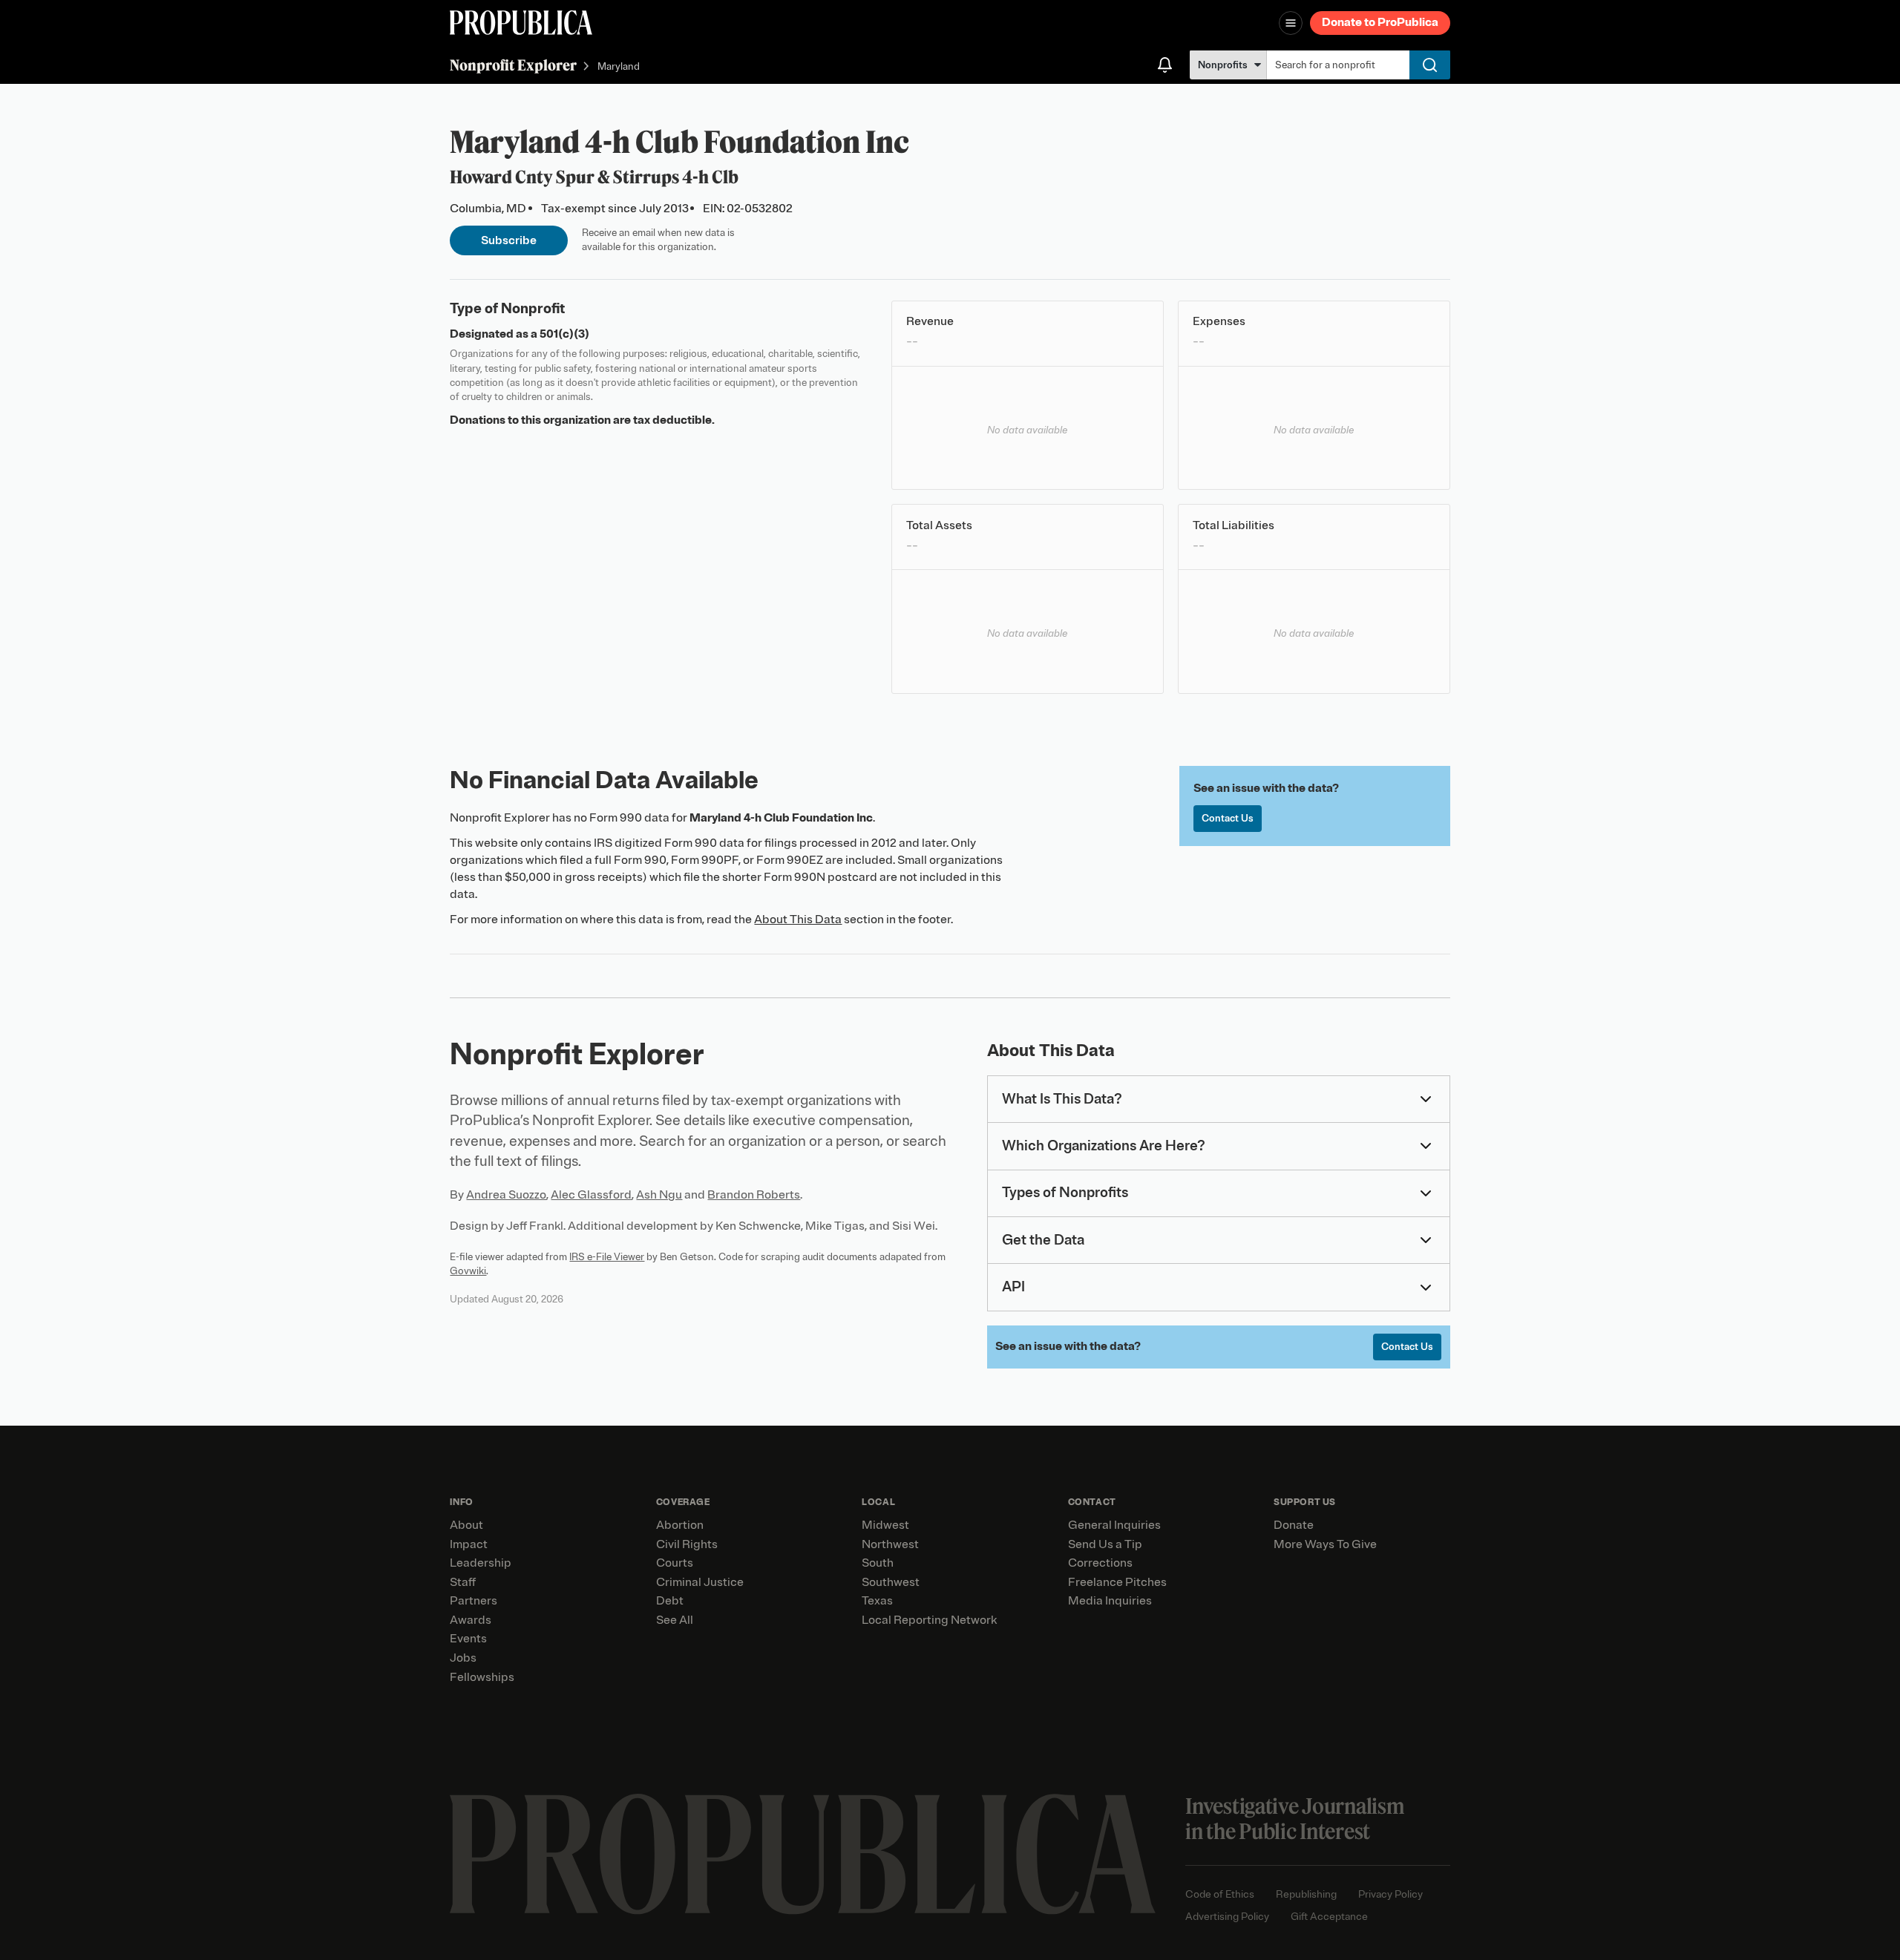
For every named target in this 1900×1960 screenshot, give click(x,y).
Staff (463, 1582)
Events (468, 1639)
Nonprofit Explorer (513, 65)
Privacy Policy (1390, 1894)
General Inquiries (1114, 1525)
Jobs (463, 1658)
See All (675, 1620)
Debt (670, 1601)
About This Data (798, 920)
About (466, 1525)
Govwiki (468, 1271)
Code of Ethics (1220, 1894)
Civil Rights (687, 1544)
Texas (877, 1601)
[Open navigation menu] (1291, 23)
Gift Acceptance (1329, 1917)
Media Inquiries (1110, 1601)
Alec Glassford (591, 1195)
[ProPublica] (521, 23)
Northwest (890, 1544)
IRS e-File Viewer (607, 1257)
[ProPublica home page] (803, 1854)
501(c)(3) (564, 334)
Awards (471, 1620)
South (878, 1563)
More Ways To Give (1325, 1544)
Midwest (885, 1525)
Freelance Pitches (1117, 1582)
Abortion (680, 1525)
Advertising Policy (1227, 1917)
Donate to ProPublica (1380, 22)
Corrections (1100, 1563)
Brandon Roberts (754, 1195)
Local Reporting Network (929, 1620)
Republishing (1306, 1894)
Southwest (891, 1582)
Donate (1294, 1525)
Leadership (481, 1563)
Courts (675, 1563)
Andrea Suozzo (506, 1195)
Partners (474, 1601)
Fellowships (482, 1677)
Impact (469, 1544)
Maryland (619, 66)
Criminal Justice (700, 1582)
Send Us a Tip (1105, 1544)
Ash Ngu (659, 1195)
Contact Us (1228, 818)
